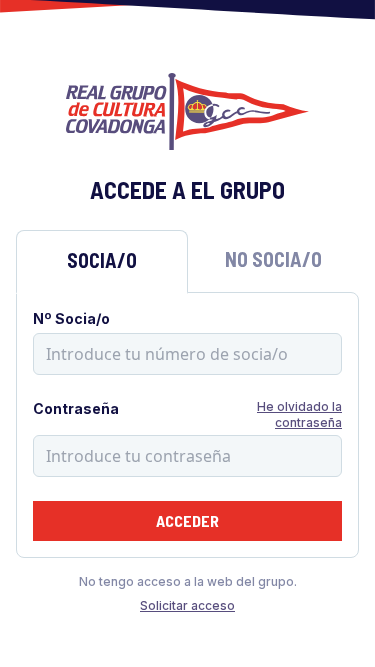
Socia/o (102, 260)
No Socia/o (273, 259)
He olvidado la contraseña (299, 414)
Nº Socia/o (71, 318)
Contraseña (76, 408)
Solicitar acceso (187, 605)
